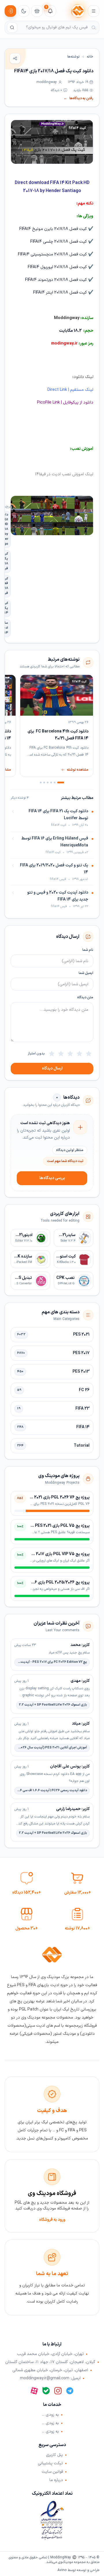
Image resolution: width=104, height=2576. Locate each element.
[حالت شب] (24, 11)
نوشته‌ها (74, 57)
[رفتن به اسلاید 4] (48, 782)
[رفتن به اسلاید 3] (51, 782)
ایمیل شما (86, 973)
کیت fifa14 (77, 128)
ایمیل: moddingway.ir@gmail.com (50, 2378)
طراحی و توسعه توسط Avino (78, 2570)
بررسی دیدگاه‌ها (52, 1178)
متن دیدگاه (85, 997)
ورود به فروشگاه (52, 2220)
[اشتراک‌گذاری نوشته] (15, 58)
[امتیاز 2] (79, 1054)
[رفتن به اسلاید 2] (55, 782)
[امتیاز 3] (70, 1054)
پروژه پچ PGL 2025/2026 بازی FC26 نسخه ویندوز (47, 1582)
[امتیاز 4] (61, 1054)
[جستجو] (12, 27)
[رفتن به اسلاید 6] (41, 782)
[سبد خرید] (37, 11)
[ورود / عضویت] (10, 11)
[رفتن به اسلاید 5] (44, 782)
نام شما (88, 950)
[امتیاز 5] (52, 1054)
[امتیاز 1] (89, 1054)
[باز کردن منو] (94, 11)
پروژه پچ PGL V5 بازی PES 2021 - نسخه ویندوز (50, 1526)
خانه (90, 57)
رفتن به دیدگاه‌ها (78, 98)
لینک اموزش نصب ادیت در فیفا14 (64, 474)
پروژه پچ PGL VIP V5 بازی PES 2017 (58, 1554)
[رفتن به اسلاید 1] (61, 782)
